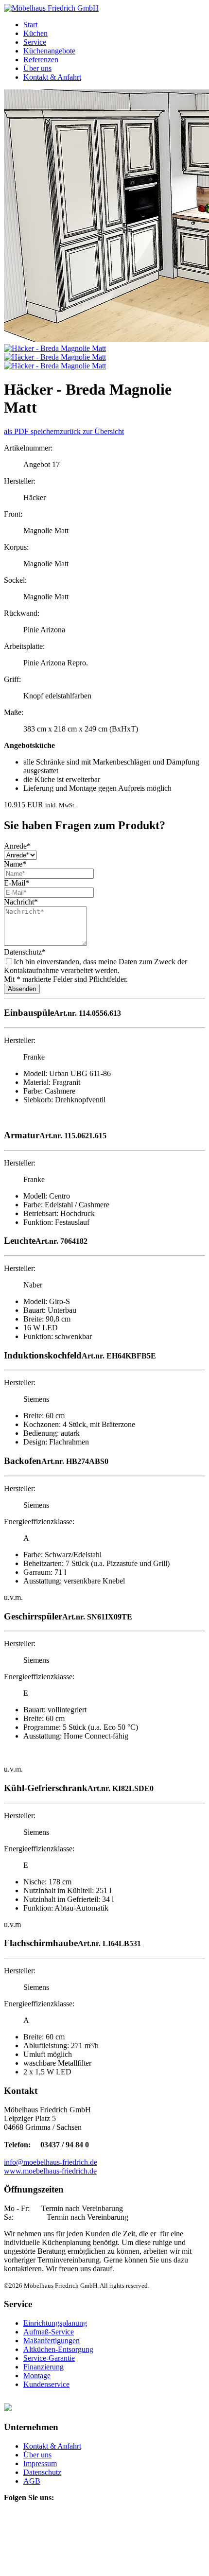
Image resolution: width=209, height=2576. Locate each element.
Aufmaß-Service (49, 2332)
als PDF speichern (32, 431)
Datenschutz (25, 952)
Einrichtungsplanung (55, 2323)
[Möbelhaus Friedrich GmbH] (51, 8)
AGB (32, 2481)
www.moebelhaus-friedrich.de (50, 2171)
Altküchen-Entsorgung (58, 2349)
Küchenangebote (49, 51)
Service (35, 42)
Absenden (22, 989)
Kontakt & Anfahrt (52, 77)
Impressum (40, 2463)
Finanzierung (44, 2367)
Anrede (17, 846)
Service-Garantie (49, 2358)
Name (15, 864)
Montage (37, 2376)
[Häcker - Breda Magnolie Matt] (55, 348)
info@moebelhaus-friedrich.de (51, 2162)
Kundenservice (46, 2384)
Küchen (35, 33)
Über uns (37, 68)
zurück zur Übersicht (92, 431)
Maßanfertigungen (52, 2341)
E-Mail (17, 883)
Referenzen (41, 60)
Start (30, 25)
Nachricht (21, 902)
